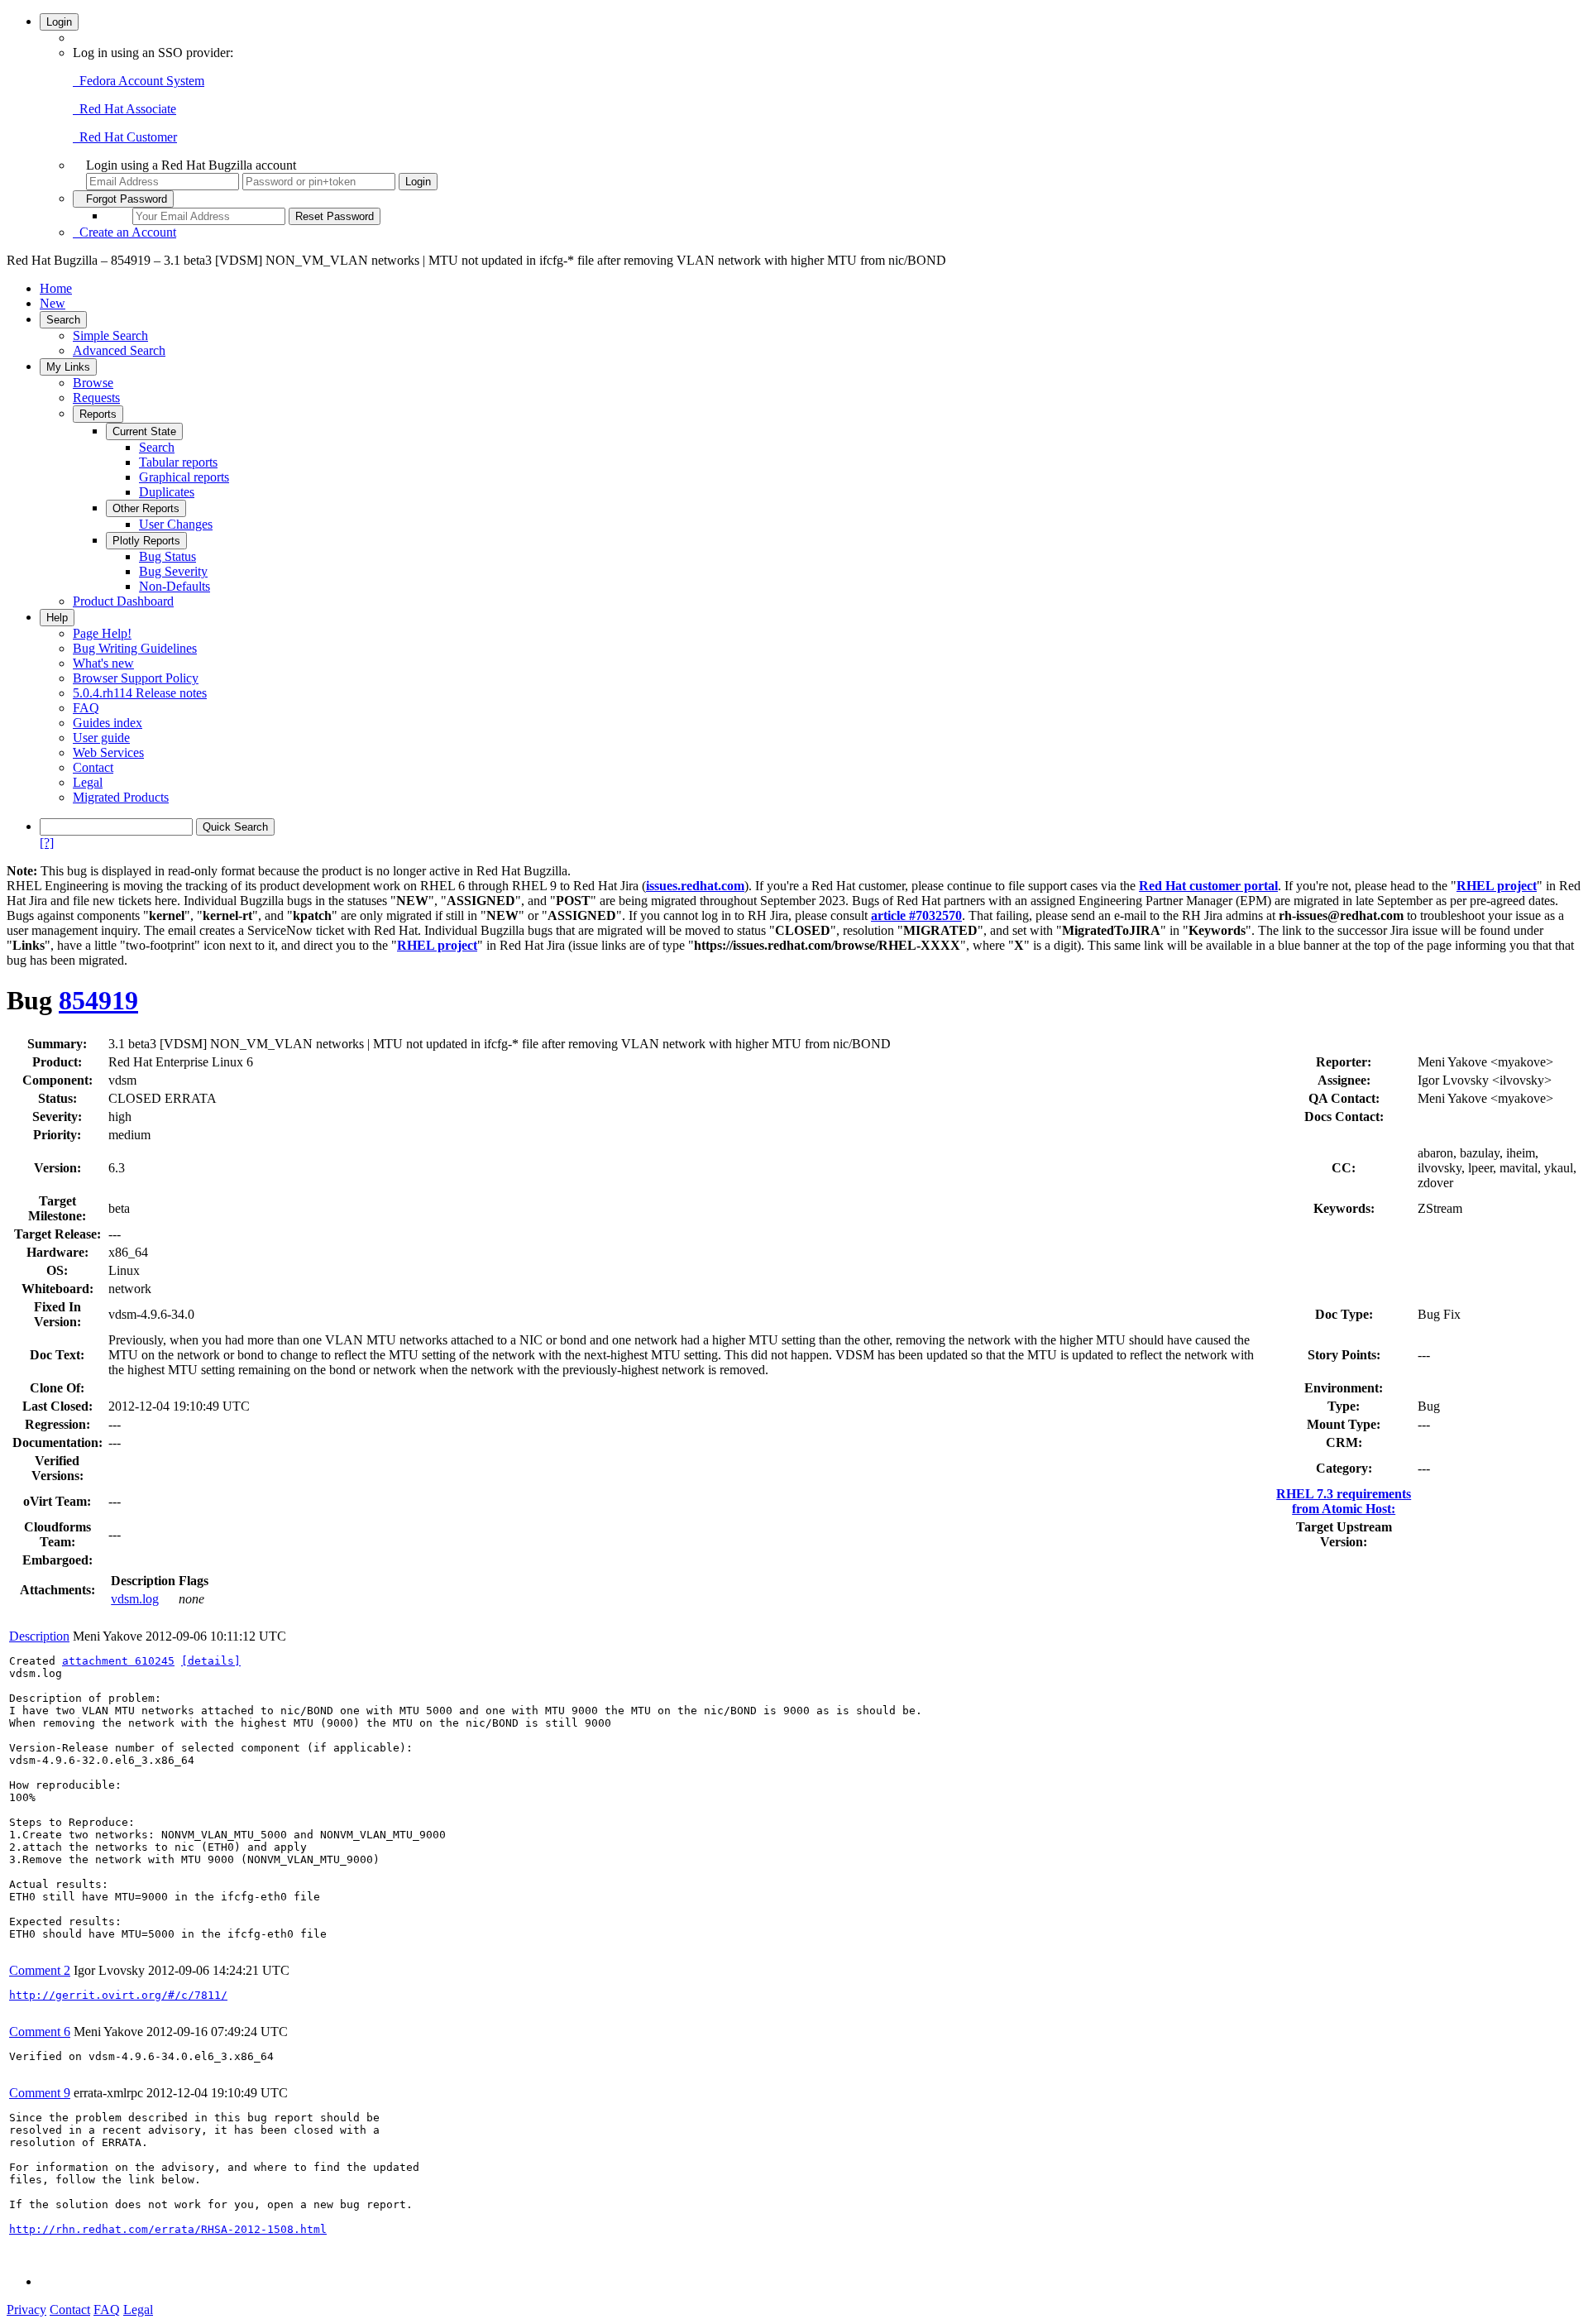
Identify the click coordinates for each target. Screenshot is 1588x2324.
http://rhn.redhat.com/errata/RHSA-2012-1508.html (168, 2229)
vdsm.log (135, 1599)
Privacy (26, 2310)
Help (57, 618)
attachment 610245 (118, 1661)
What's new (103, 663)
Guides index (108, 723)
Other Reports (146, 508)
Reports (98, 414)
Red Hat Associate (124, 109)
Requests (96, 398)
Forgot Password (123, 199)
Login (59, 22)
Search (63, 320)
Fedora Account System (139, 81)
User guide (101, 738)
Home (56, 288)
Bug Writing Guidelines (135, 648)
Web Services (108, 752)
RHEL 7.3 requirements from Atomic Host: (1344, 1501)
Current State (144, 431)
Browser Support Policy (136, 678)
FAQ (86, 708)
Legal (88, 782)
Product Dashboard (123, 601)
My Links (68, 367)
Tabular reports (178, 462)
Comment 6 (40, 2032)
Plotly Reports (146, 541)
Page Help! (102, 633)
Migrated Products (121, 797)
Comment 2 (40, 1970)
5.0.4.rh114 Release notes (140, 693)
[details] (211, 1661)
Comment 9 (40, 2093)
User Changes (176, 524)
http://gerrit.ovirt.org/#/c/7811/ (118, 1995)
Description (39, 1636)
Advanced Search (119, 350)
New (53, 303)
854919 (98, 1000)
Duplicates (167, 492)
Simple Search (110, 335)
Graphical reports (184, 477)
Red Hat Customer (125, 137)
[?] (47, 843)
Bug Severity (173, 571)
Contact (93, 767)
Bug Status (167, 556)
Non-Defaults (175, 586)
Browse (93, 383)
